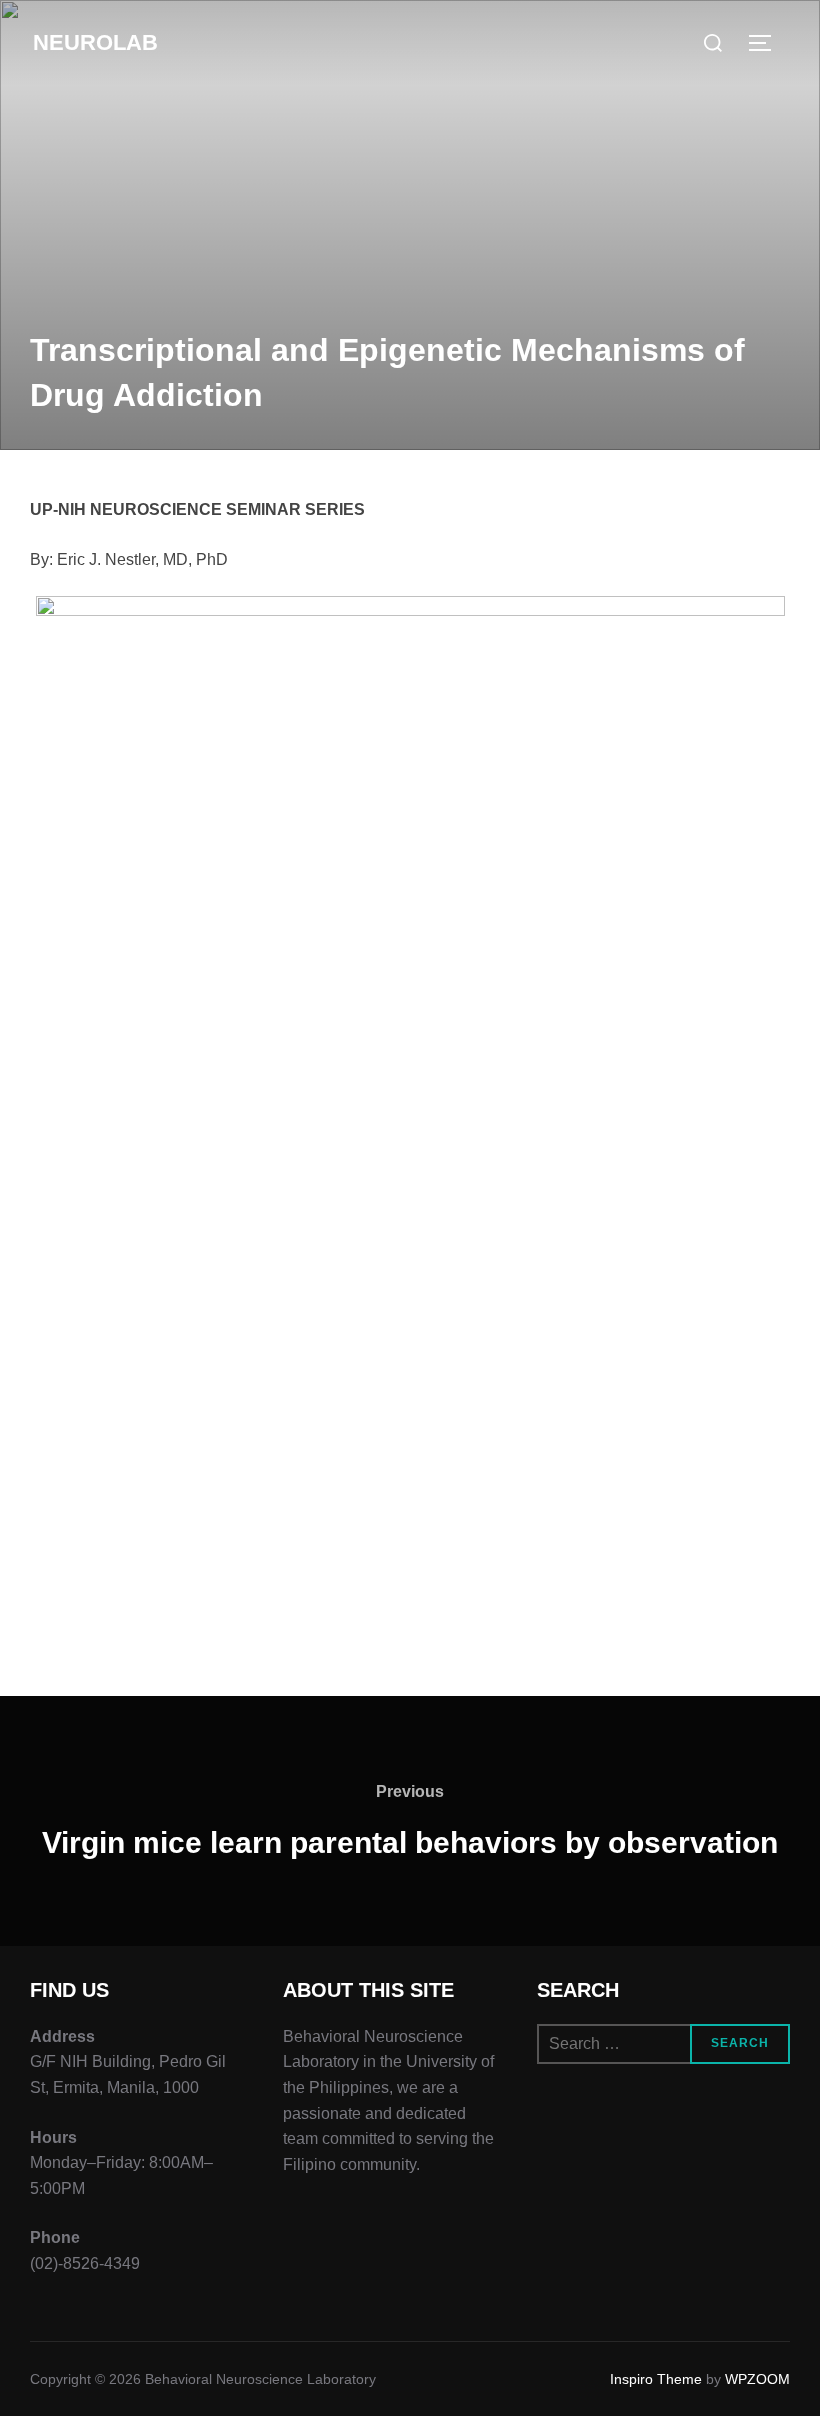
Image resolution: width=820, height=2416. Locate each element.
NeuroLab (95, 42)
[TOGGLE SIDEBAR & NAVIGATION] (767, 43)
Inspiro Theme (656, 2379)
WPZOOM (757, 2379)
